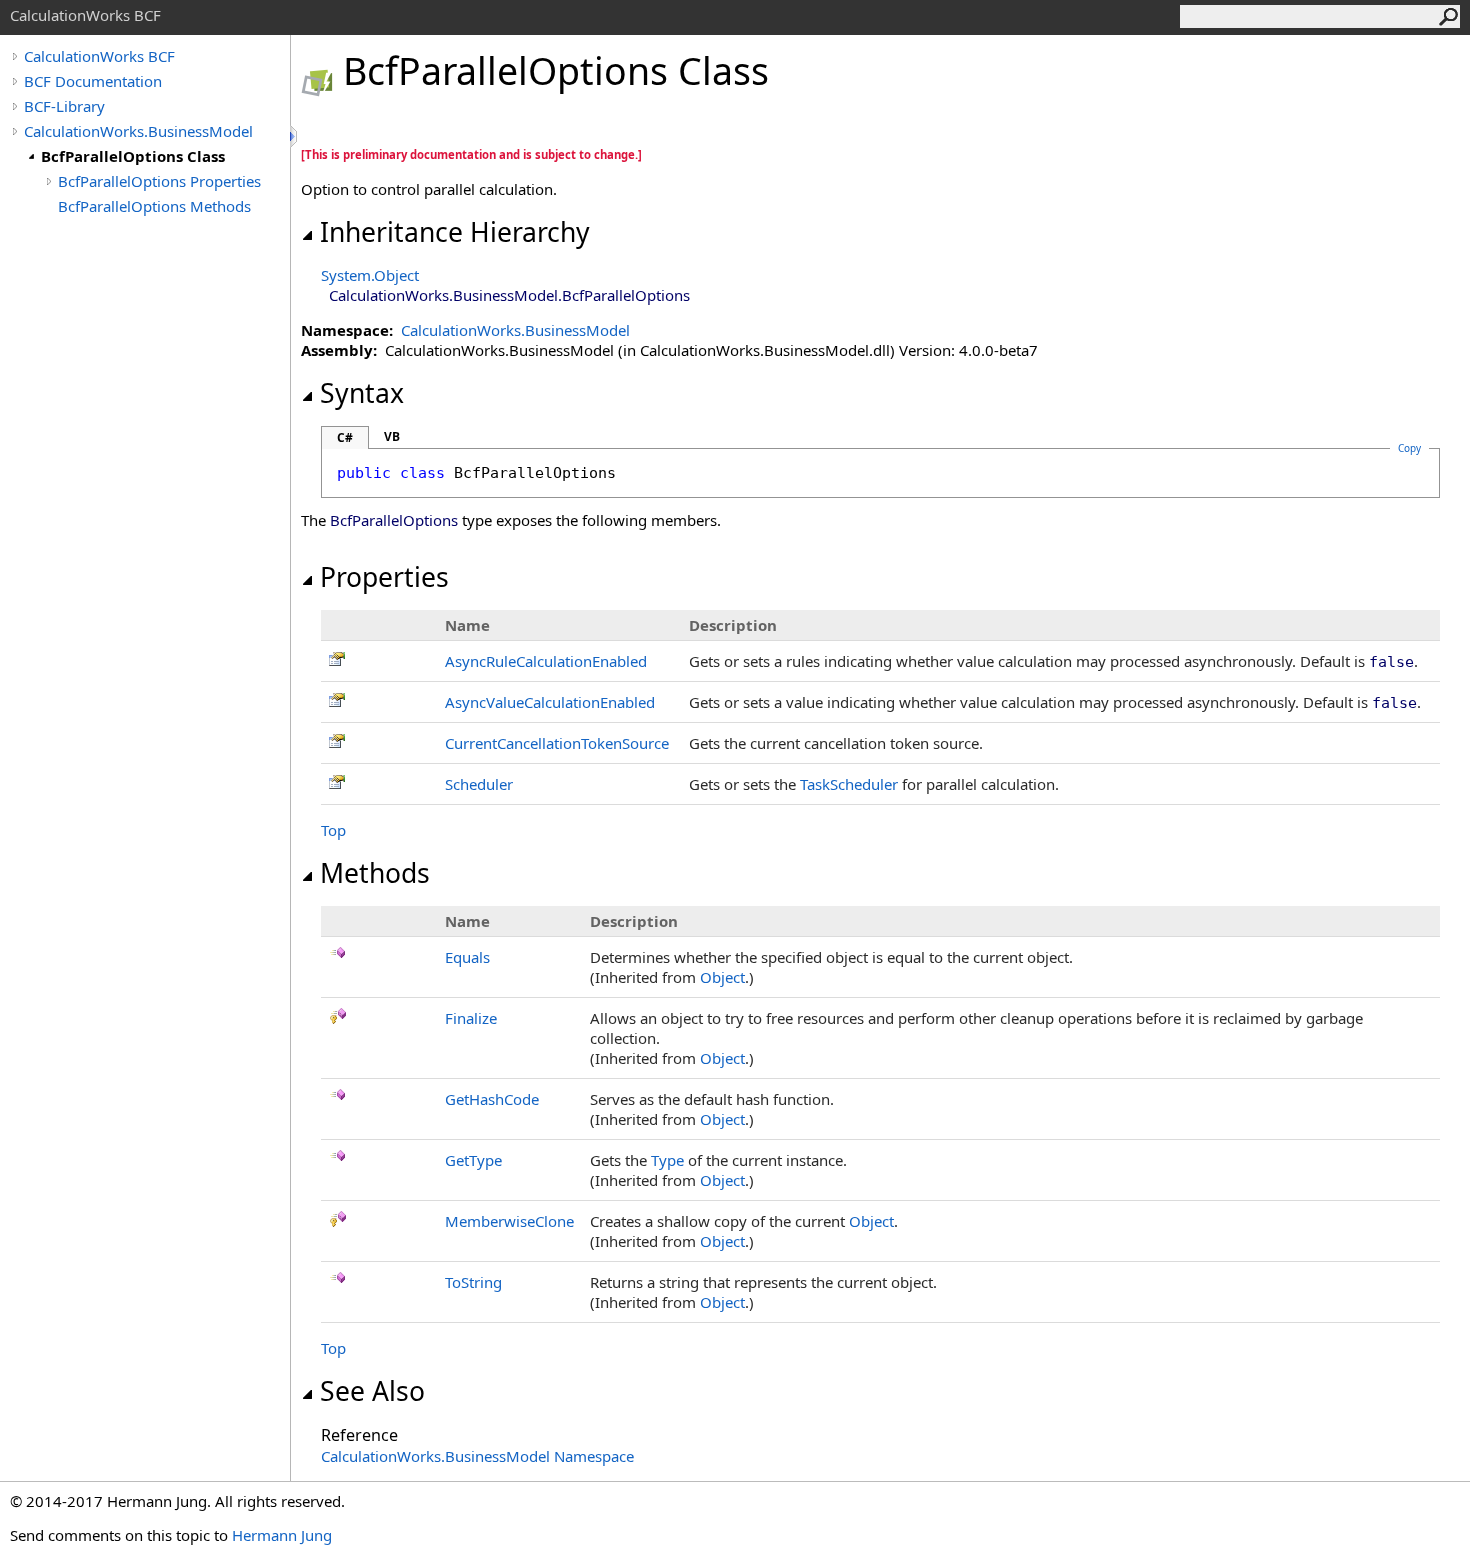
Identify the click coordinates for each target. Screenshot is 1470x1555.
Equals (467, 957)
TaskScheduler (849, 784)
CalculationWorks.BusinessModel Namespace (477, 1456)
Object (722, 977)
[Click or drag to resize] (295, 136)
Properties (384, 577)
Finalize (471, 1018)
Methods (375, 873)
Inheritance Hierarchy (455, 232)
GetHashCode (492, 1099)
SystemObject (370, 275)
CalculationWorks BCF (99, 56)
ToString (473, 1282)
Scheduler (479, 784)
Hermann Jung (282, 1535)
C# (345, 437)
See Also (372, 1391)
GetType (473, 1160)
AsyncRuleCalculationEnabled (546, 661)
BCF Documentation (93, 81)
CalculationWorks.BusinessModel (138, 131)
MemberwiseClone (509, 1221)
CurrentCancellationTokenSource (557, 743)
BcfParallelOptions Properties (159, 181)
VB (392, 436)
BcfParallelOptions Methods (154, 206)
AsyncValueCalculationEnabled (550, 702)
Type (667, 1160)
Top (333, 830)
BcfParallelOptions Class (133, 156)
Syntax (362, 393)
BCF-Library (64, 106)
